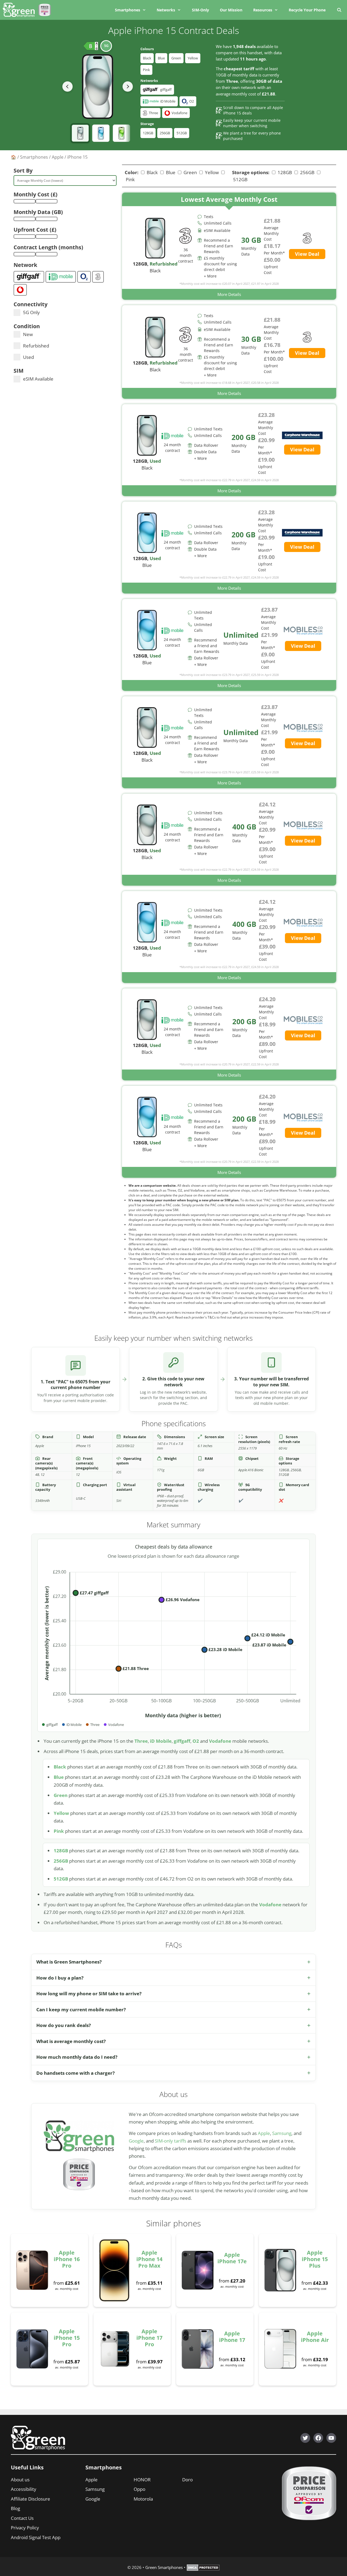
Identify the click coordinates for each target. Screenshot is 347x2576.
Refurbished (36, 346)
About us (20, 2480)
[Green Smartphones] (20, 10)
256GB (165, 133)
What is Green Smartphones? (69, 1962)
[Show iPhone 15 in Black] (80, 133)
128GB (148, 133)
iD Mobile (161, 1741)
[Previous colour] (68, 87)
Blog (15, 2508)
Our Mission (231, 10)
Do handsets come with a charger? (75, 2073)
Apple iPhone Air (315, 2337)
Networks (166, 10)
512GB (182, 133)
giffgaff (182, 1741)
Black (147, 58)
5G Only (31, 312)
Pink (146, 70)
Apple (58, 157)
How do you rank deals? (64, 2025)
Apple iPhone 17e (232, 2258)
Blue (161, 58)
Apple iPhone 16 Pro (67, 2259)
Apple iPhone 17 (232, 2337)
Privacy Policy (25, 2528)
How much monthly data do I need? (77, 2057)
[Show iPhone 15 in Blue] (101, 133)
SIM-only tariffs (171, 2141)
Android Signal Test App (36, 2537)
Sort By (23, 170)
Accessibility (24, 2489)
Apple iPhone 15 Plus (315, 2259)
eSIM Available (38, 379)
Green (176, 58)
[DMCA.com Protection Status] (203, 2569)
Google (136, 2141)
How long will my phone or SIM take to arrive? (89, 1994)
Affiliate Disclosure (30, 2499)
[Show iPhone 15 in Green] (121, 133)
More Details (229, 294)
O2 (196, 1741)
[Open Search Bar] (339, 10)
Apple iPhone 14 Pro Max (149, 2259)
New (28, 334)
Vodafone (220, 1741)
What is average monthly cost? (71, 2041)
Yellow (193, 58)
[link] (229, 246)
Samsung (282, 2133)
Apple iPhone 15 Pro (67, 2338)
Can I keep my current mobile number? (81, 2010)
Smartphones (128, 10)
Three (141, 1741)
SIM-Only (200, 10)
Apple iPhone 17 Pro (149, 2338)
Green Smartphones (164, 2567)
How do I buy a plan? (60, 1978)
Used (28, 357)
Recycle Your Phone (307, 10)
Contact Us (22, 2518)
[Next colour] (128, 87)
